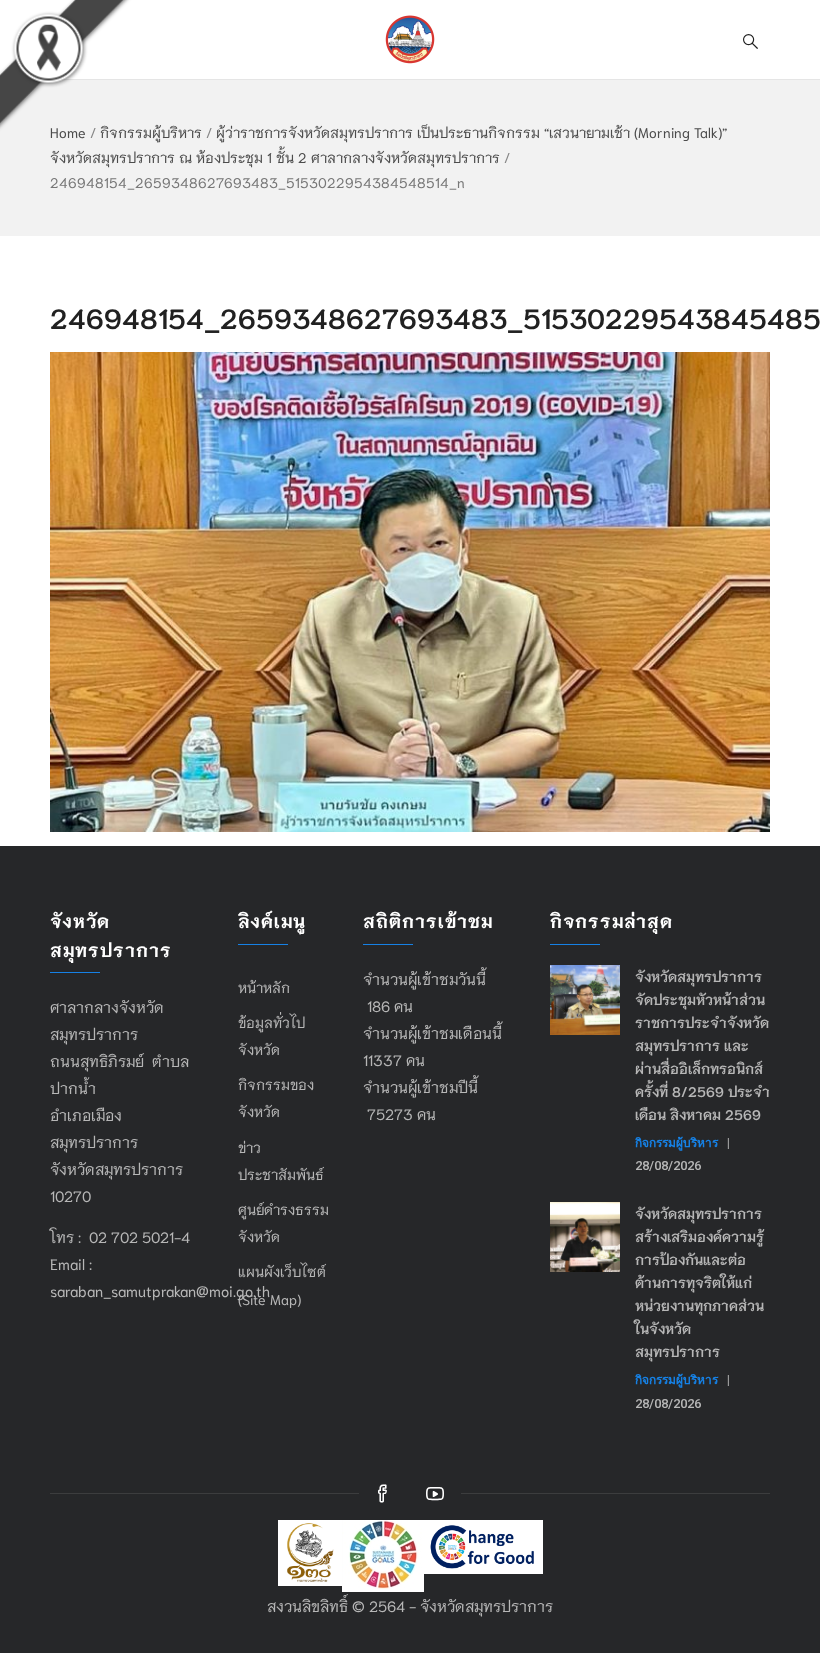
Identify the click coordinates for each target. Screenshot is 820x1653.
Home (68, 132)
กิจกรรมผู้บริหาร (151, 132)
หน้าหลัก (264, 987)
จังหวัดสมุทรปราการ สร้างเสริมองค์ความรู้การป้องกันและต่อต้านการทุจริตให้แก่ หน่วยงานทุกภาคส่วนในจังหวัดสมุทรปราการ (699, 1282)
